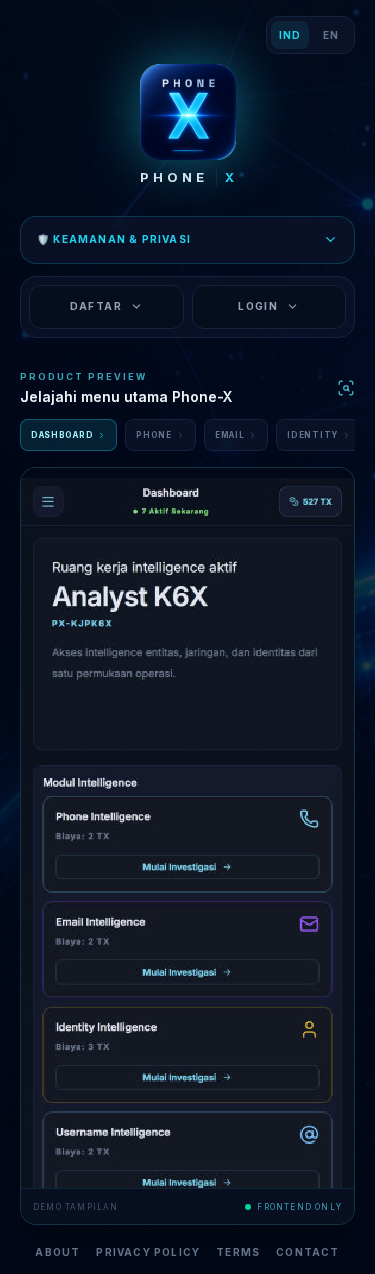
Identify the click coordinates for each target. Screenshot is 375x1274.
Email (230, 435)
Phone (154, 435)
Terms (238, 1252)
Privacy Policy (148, 1252)
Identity (312, 435)
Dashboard (62, 435)
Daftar (96, 306)
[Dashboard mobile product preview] (187, 828)
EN (331, 35)
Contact (307, 1252)
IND (289, 35)
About (57, 1252)
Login (258, 306)
